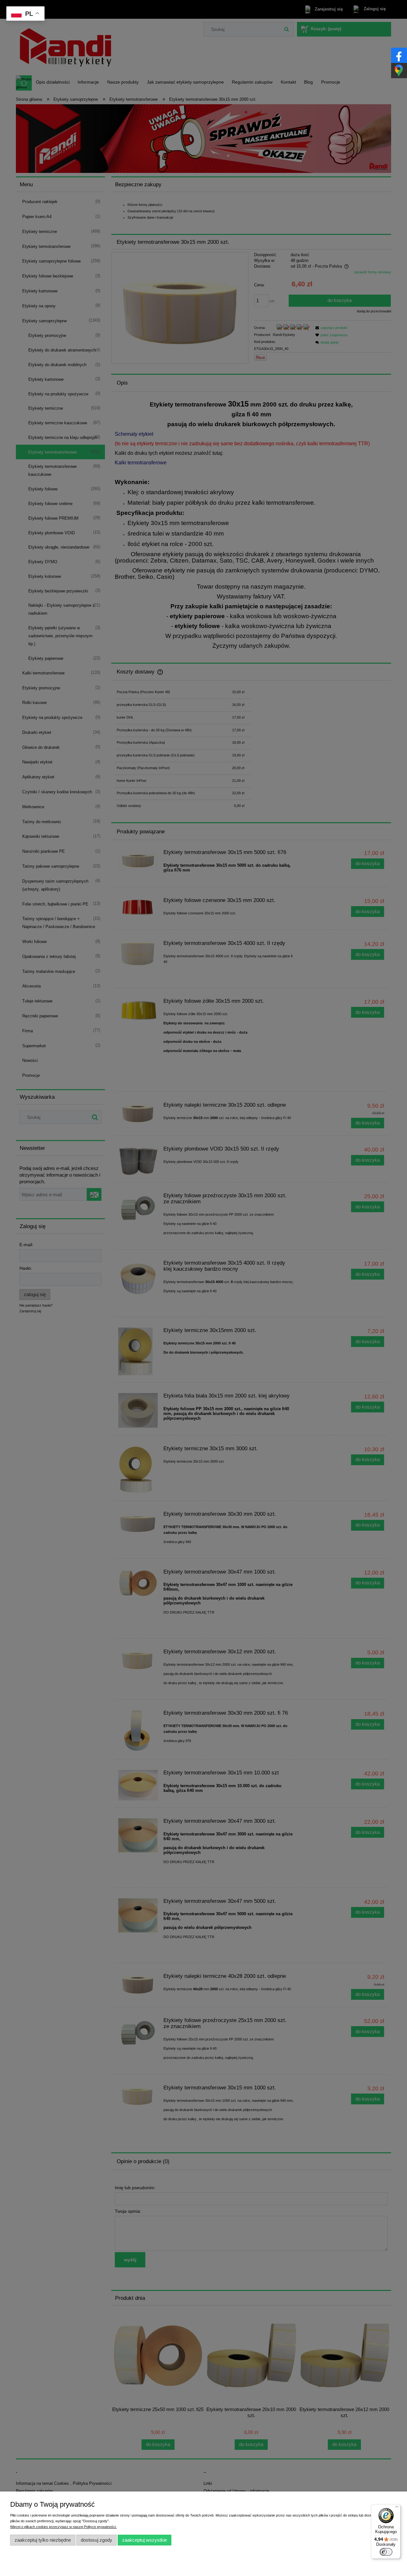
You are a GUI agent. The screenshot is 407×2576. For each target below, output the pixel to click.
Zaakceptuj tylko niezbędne (43, 2540)
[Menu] (397, 2508)
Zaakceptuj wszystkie (145, 2540)
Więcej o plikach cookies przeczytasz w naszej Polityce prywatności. (63, 2527)
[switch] (386, 2552)
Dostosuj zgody (97, 2540)
